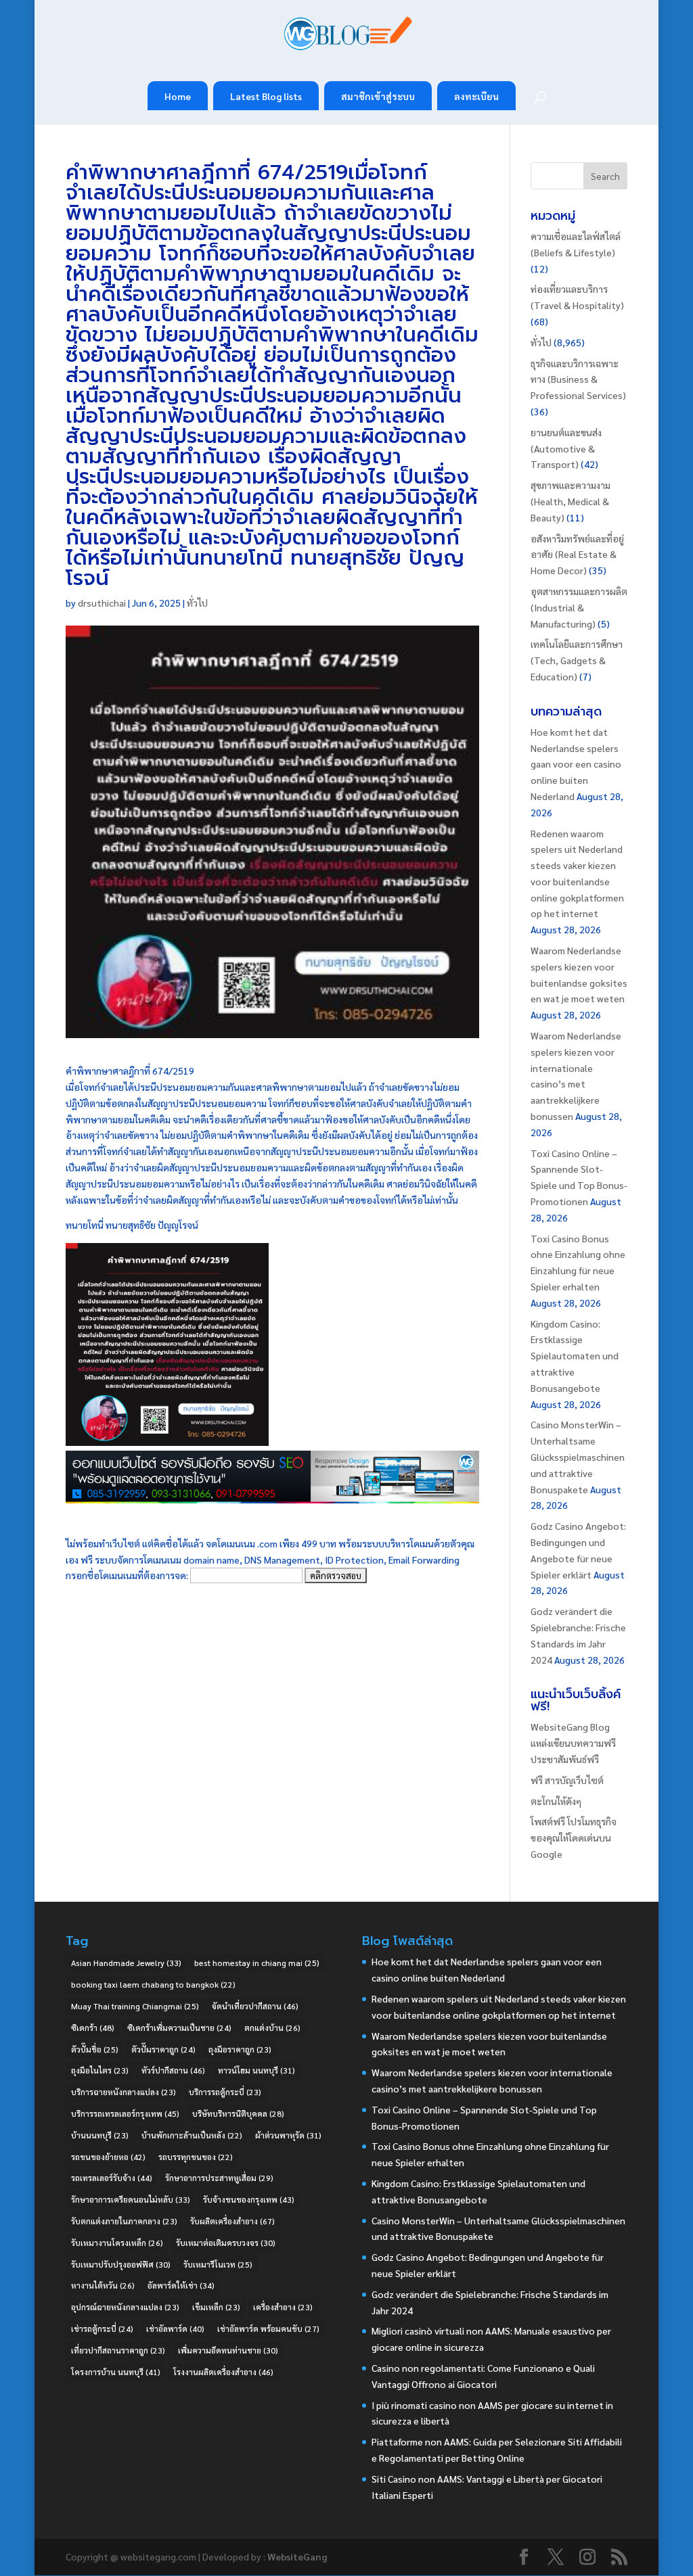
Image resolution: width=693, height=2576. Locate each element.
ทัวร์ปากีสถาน (173, 2070)
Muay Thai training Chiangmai (135, 2006)
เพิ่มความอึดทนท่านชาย (228, 2350)
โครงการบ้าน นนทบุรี (116, 2372)
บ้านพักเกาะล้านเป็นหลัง (192, 2135)
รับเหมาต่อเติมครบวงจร (226, 2243)
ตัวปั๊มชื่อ (95, 2049)
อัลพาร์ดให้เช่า (181, 2285)
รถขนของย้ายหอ (108, 2157)
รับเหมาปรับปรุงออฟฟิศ (121, 2264)
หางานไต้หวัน (103, 2285)
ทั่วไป (197, 603)
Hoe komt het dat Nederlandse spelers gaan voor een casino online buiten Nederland (576, 764)
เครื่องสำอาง (283, 2307)
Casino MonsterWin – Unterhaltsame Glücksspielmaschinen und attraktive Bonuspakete (578, 1456)
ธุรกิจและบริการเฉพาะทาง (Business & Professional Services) (578, 379)
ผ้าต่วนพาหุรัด (288, 2135)
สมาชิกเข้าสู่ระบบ (378, 96)
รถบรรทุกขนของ (196, 2157)
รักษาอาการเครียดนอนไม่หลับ (131, 2199)
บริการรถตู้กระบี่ (225, 2092)
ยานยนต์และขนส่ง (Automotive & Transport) (566, 448)
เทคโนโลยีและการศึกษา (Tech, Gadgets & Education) (577, 660)
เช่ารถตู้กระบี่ (102, 2328)
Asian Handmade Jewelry (126, 1963)
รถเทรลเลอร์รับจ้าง (112, 2178)
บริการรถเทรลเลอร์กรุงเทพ (125, 2113)
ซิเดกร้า (93, 2028)
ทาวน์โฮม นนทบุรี (256, 2070)
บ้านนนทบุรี (100, 2135)
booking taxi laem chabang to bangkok (153, 1984)
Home (178, 96)
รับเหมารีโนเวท (218, 2264)
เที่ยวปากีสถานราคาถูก (118, 2350)
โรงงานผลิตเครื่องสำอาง (223, 2372)
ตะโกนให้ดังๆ (556, 1801)
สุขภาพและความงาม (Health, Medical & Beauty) (571, 501)
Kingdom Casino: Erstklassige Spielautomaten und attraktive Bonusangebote (575, 1356)
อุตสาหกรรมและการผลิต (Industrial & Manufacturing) (579, 607)
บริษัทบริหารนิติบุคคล (238, 2113)
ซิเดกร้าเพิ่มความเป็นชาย (179, 2028)
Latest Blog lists (266, 96)
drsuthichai (102, 603)
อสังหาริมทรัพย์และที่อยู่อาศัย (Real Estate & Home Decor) (577, 555)
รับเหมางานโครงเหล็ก (117, 2243)
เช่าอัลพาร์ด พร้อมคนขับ (268, 2328)
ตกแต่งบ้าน (272, 2028)
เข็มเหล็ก (216, 2307)
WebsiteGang (297, 2556)
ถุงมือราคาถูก (240, 2049)
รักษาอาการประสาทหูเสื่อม (219, 2178)
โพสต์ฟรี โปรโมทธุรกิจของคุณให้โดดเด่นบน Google (574, 1837)
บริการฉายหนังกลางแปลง (124, 2092)
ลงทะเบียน (476, 96)
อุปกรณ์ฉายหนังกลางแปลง (125, 2307)
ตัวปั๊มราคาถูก (163, 2049)
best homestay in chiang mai (257, 1963)
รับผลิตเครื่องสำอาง (232, 2221)
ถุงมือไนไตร (100, 2070)
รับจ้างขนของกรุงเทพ (249, 2199)
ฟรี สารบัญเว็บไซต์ (567, 1780)
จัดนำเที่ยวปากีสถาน (255, 2006)
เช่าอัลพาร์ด (175, 2328)
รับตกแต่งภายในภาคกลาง (124, 2221)
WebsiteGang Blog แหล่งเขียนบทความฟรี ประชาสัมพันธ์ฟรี (573, 1743)
